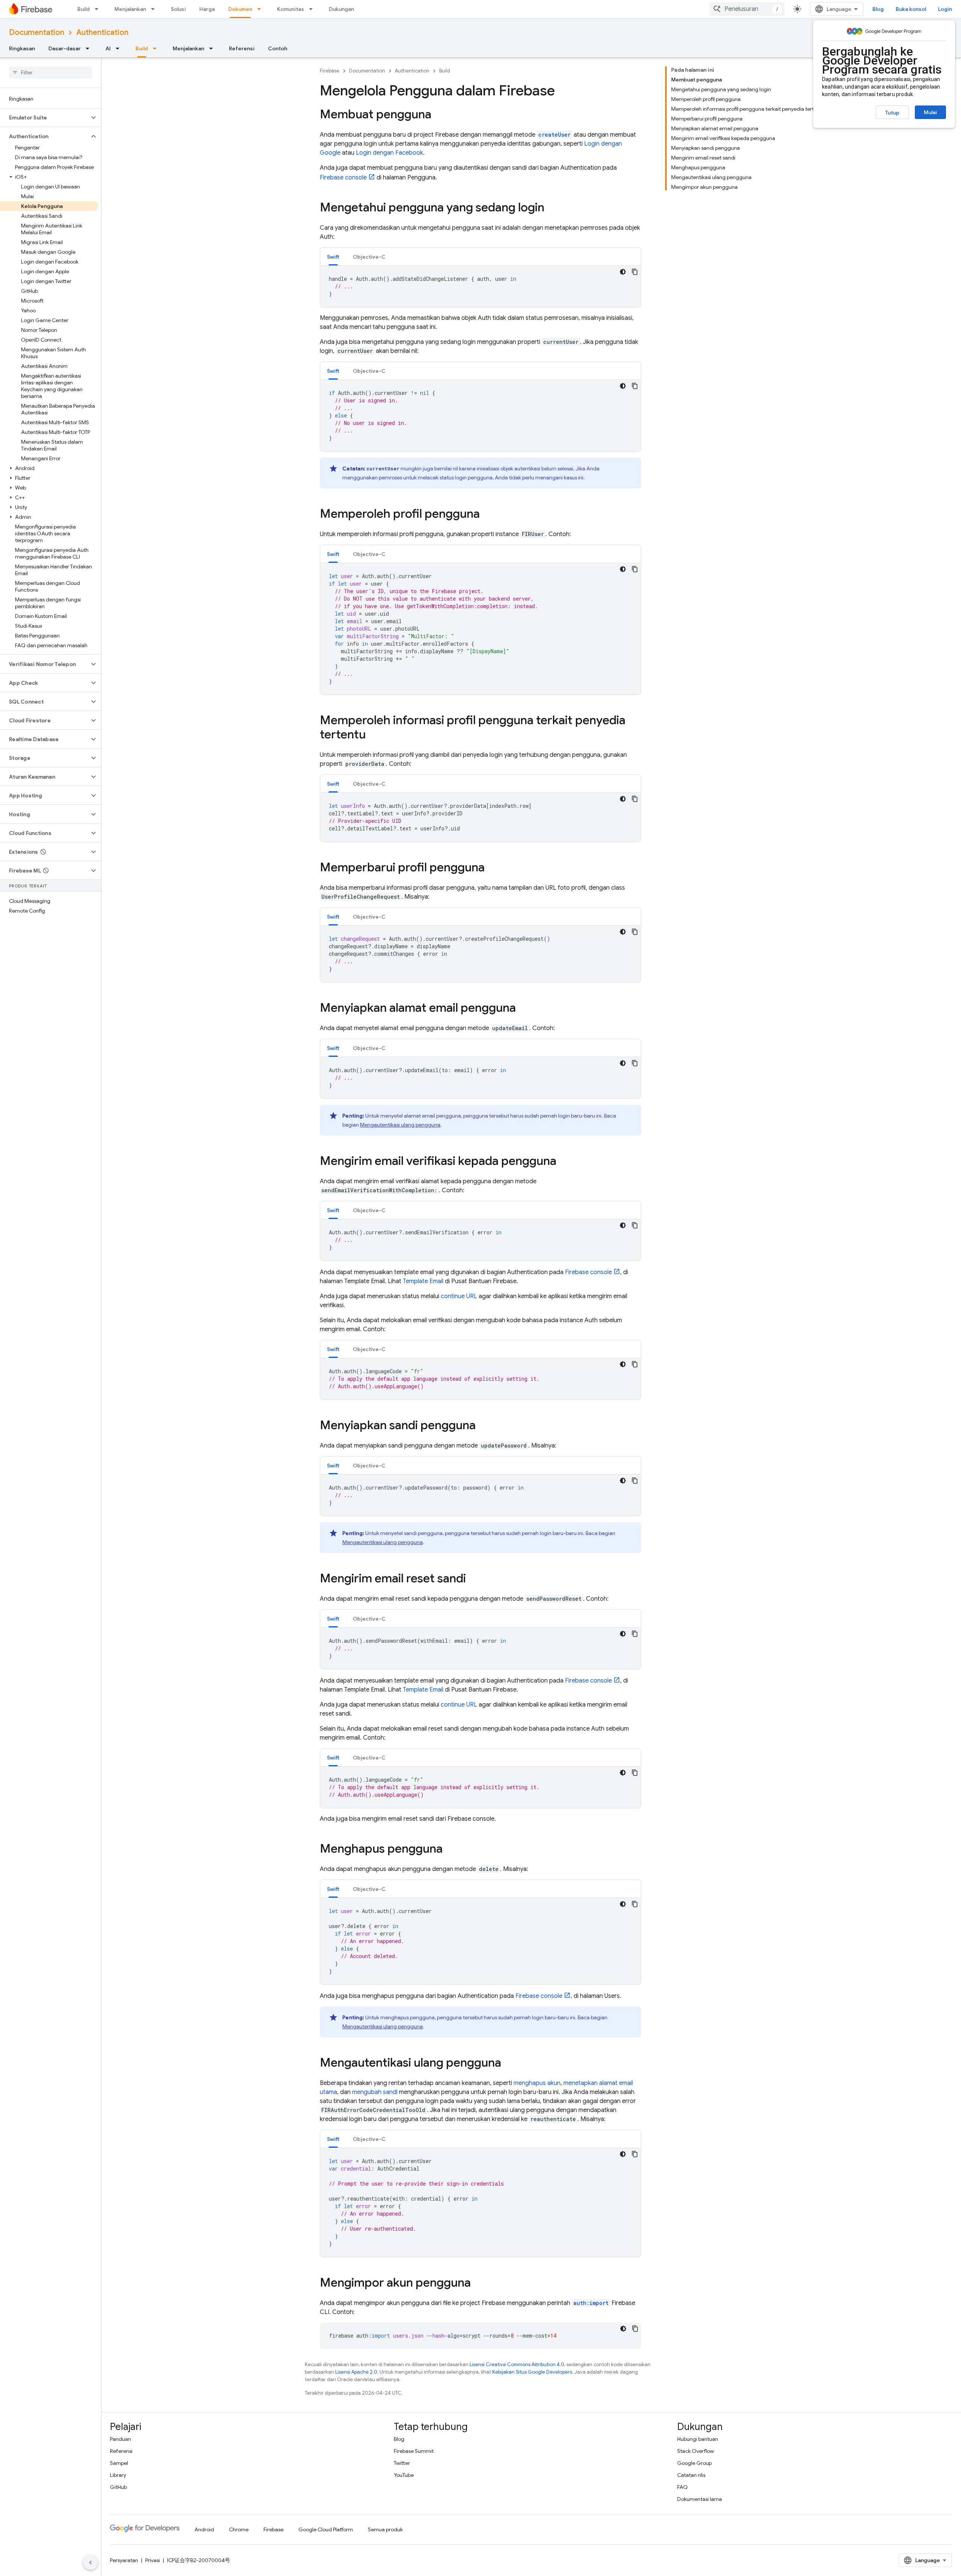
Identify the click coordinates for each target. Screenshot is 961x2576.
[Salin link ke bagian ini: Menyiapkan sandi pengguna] (483, 1426)
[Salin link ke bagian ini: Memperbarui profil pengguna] (492, 868)
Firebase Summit (414, 2451)
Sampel (119, 2463)
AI (108, 48)
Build (84, 9)
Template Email (423, 1281)
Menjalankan (130, 9)
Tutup (892, 113)
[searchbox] (50, 72)
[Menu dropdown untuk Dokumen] (261, 9)
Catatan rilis (691, 2475)
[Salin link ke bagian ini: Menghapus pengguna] (450, 1850)
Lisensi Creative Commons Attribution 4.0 (517, 2364)
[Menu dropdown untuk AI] (120, 48)
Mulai (930, 112)
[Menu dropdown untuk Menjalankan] (155, 9)
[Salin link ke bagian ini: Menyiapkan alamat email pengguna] (523, 1009)
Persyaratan (124, 2560)
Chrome (239, 2529)
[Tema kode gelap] (623, 272)
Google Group (694, 2463)
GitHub (118, 2487)
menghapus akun (537, 2083)
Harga (207, 9)
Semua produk (385, 2529)
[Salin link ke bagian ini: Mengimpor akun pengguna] (478, 2284)
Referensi (242, 48)
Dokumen (240, 9)
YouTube (404, 2475)
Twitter (402, 2463)
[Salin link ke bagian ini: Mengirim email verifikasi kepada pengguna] (564, 1162)
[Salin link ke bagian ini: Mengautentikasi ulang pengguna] (509, 2064)
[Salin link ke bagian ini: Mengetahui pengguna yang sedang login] (552, 208)
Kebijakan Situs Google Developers (532, 2372)
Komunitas (291, 9)
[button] (44, 118)
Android (204, 2529)
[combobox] (747, 9)
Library (118, 2475)
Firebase (330, 71)
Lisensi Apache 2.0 (356, 2372)
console (343, 178)
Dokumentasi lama (700, 2499)
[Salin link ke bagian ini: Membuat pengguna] (439, 115)
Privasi (153, 2560)
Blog (878, 9)
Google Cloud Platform (326, 2529)
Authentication (102, 32)
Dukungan (341, 9)
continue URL (459, 1296)
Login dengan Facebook (389, 153)
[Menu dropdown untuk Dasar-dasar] (90, 48)
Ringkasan (22, 48)
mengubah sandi (375, 2092)
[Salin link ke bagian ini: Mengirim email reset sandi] (473, 1579)
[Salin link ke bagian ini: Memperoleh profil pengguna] (487, 515)
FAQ (682, 2487)
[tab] (333, 257)
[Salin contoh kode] (635, 272)
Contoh (278, 48)
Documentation (37, 32)
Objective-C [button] (369, 257)
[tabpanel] (480, 286)
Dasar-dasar (65, 48)
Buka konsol (911, 9)
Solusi (178, 9)
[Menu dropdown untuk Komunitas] (313, 9)
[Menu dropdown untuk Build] (99, 9)
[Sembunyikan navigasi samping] (90, 2562)
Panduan (121, 2439)
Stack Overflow (696, 2451)
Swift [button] (333, 257)
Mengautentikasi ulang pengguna (400, 1125)
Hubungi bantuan (698, 2439)
